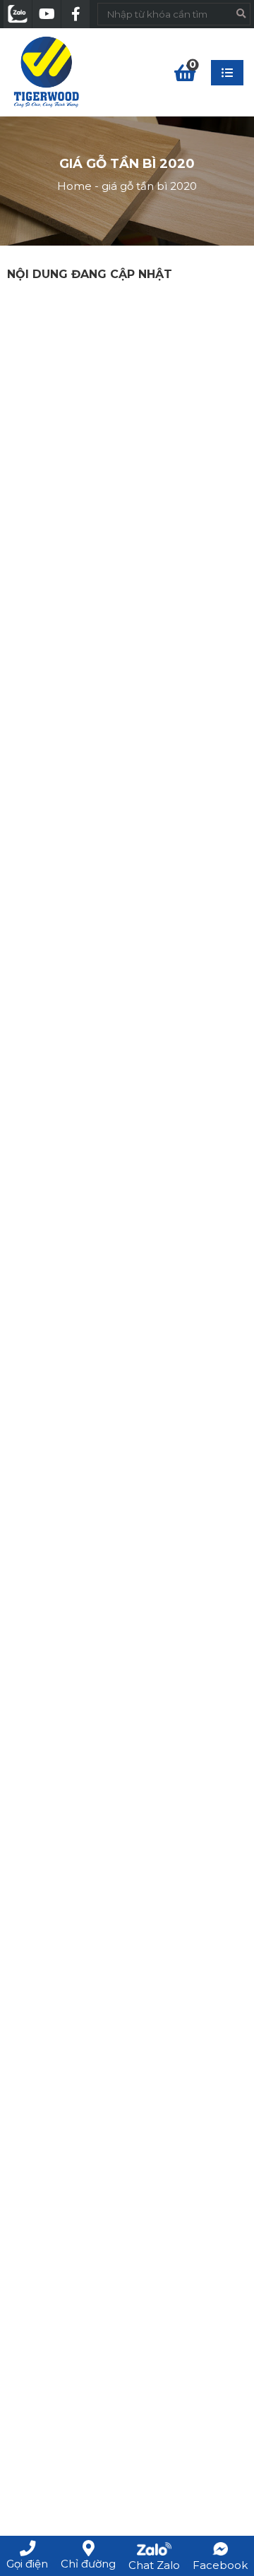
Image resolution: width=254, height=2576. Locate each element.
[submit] (241, 14)
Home (74, 186)
